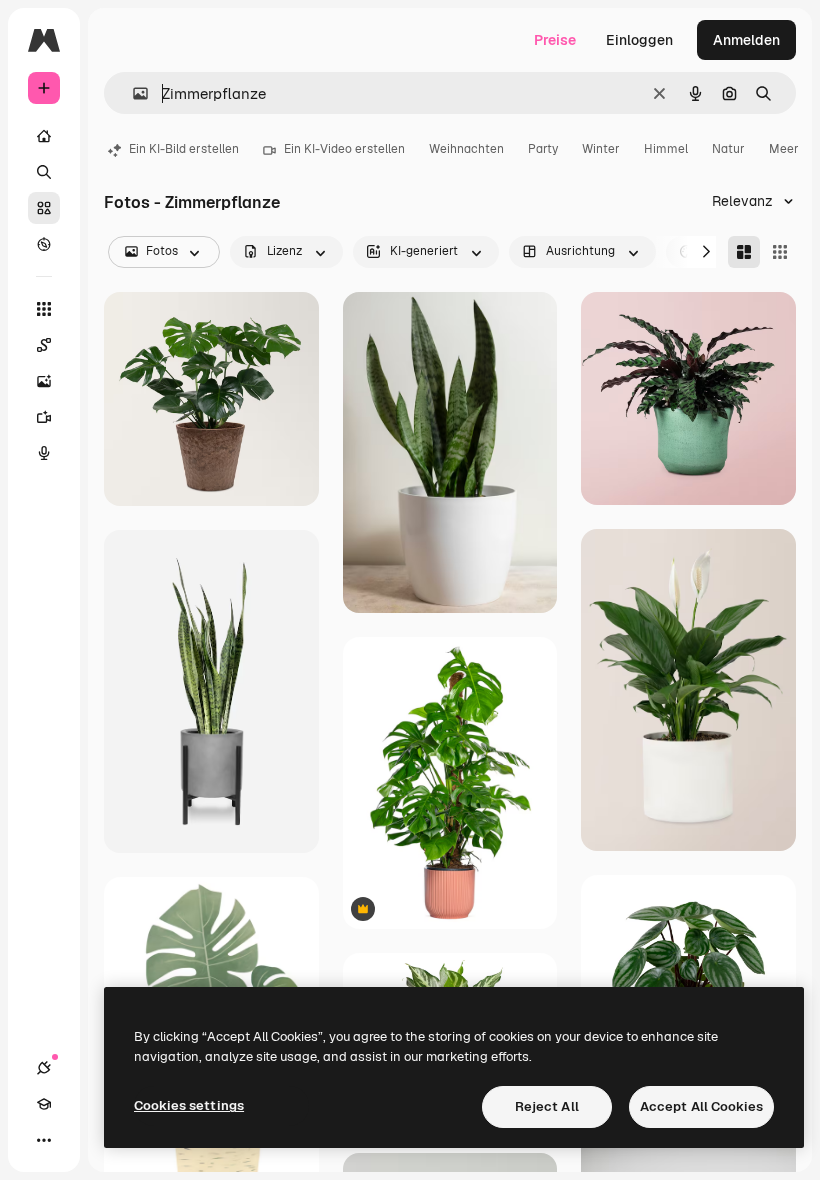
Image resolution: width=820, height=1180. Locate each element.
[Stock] (44, 208)
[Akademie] (44, 1104)
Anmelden (746, 40)
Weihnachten (466, 149)
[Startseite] (44, 136)
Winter (601, 149)
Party (543, 149)
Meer (784, 149)
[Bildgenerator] (44, 381)
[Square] (780, 252)
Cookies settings (189, 1105)
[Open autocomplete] (132, 93)
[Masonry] (744, 252)
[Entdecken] (44, 244)
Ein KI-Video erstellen (344, 149)
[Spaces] (44, 345)
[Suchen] (44, 172)
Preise (555, 40)
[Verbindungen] (44, 1068)
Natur (728, 149)
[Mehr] (44, 1140)
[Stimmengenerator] (44, 453)
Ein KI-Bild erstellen (184, 149)
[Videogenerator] (44, 417)
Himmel (666, 149)
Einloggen (639, 40)
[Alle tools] (44, 309)
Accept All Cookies (701, 1106)
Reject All (547, 1106)
